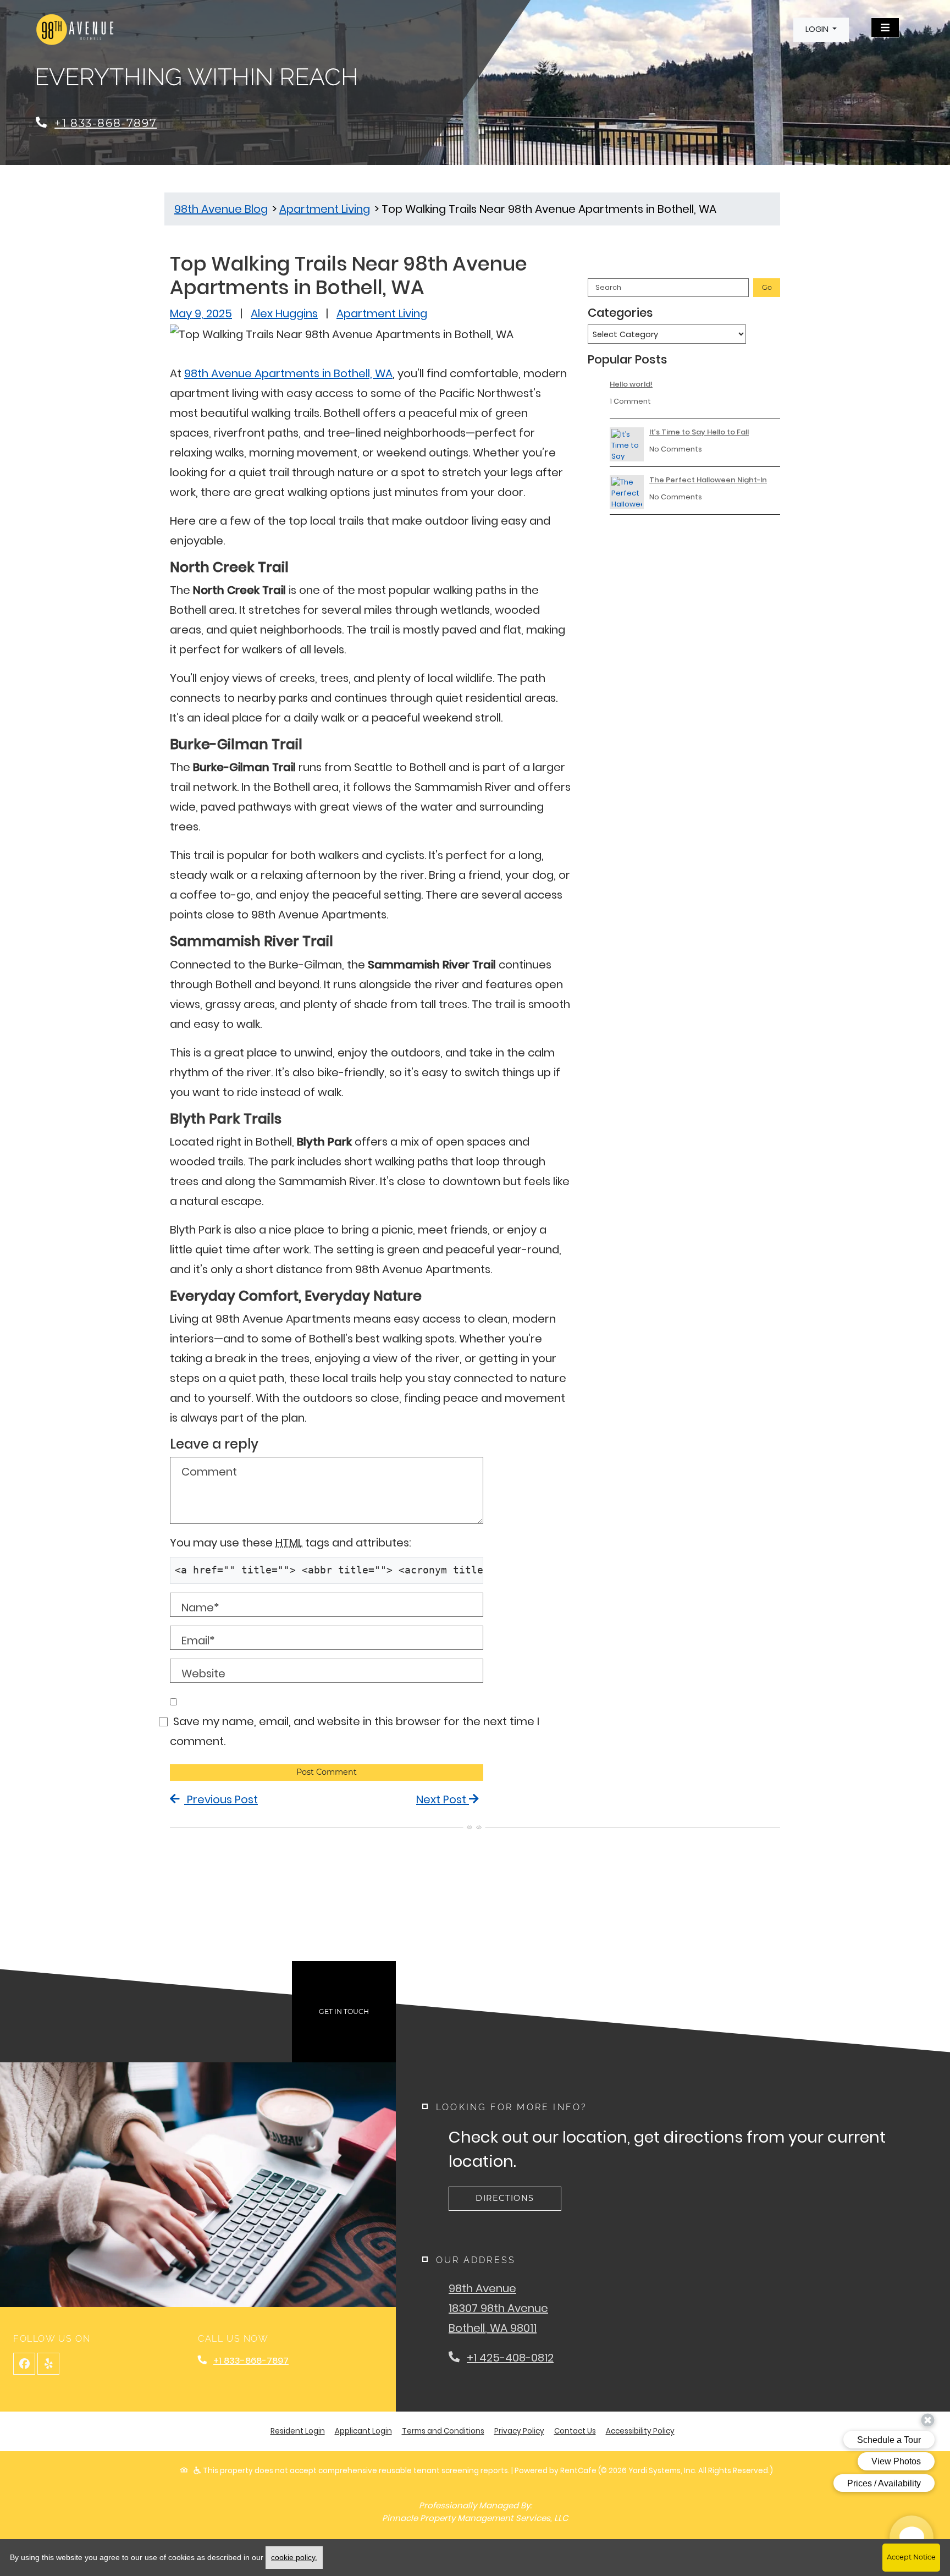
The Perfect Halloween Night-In (708, 480)
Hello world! (631, 384)
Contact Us (575, 2431)
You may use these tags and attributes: (291, 1543)
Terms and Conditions (443, 2431)
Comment (209, 1472)
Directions (505, 2198)
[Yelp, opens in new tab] (48, 2364)
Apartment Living (382, 313)
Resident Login (298, 2431)
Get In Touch (344, 2011)
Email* (198, 1641)
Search (608, 287)
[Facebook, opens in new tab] (24, 2364)
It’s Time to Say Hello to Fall (699, 432)
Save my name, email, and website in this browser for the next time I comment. (355, 1731)
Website (203, 1674)
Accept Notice (911, 2557)
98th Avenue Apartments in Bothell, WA (288, 373)
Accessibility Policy (640, 2431)
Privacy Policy (519, 2431)
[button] (821, 30)
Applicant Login (363, 2431)
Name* (200, 1608)
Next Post (443, 1799)
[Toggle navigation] (885, 27)
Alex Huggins (284, 313)
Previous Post (221, 1799)
